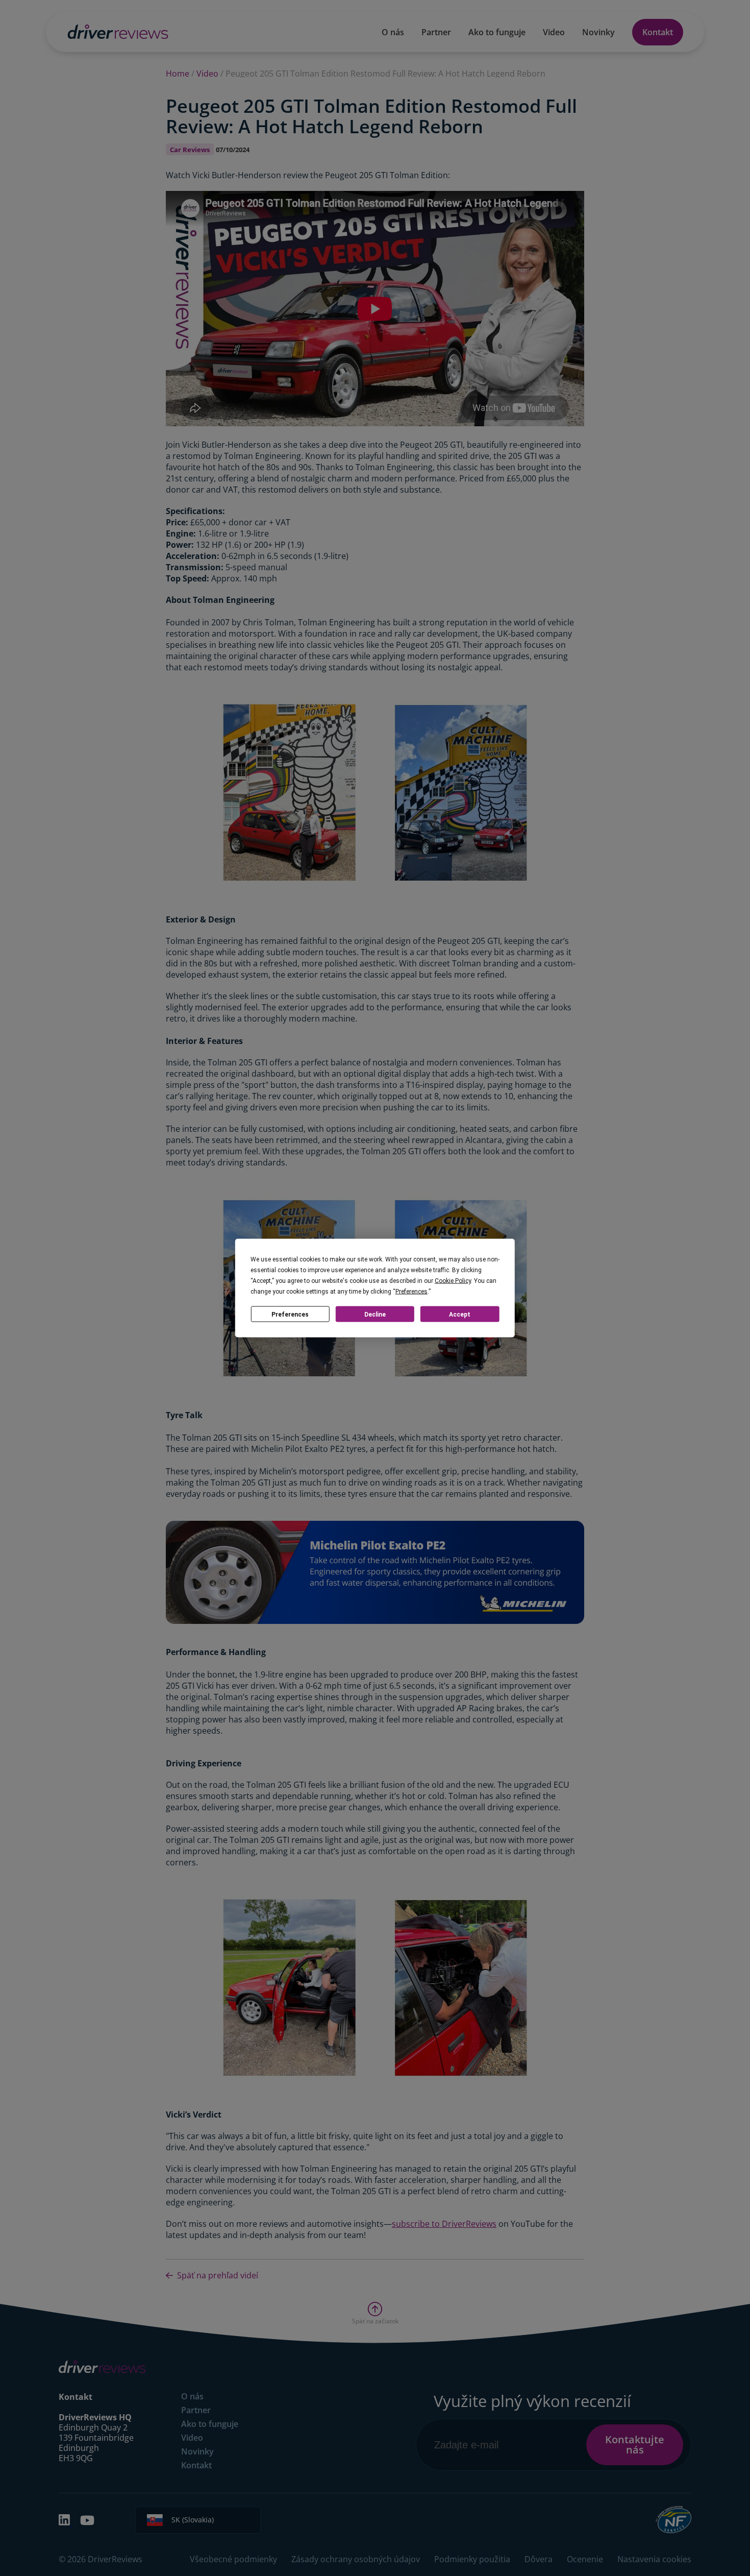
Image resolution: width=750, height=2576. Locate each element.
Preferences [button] (411, 1292)
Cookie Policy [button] (453, 1281)
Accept (460, 1314)
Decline (375, 1314)
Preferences (290, 1314)
